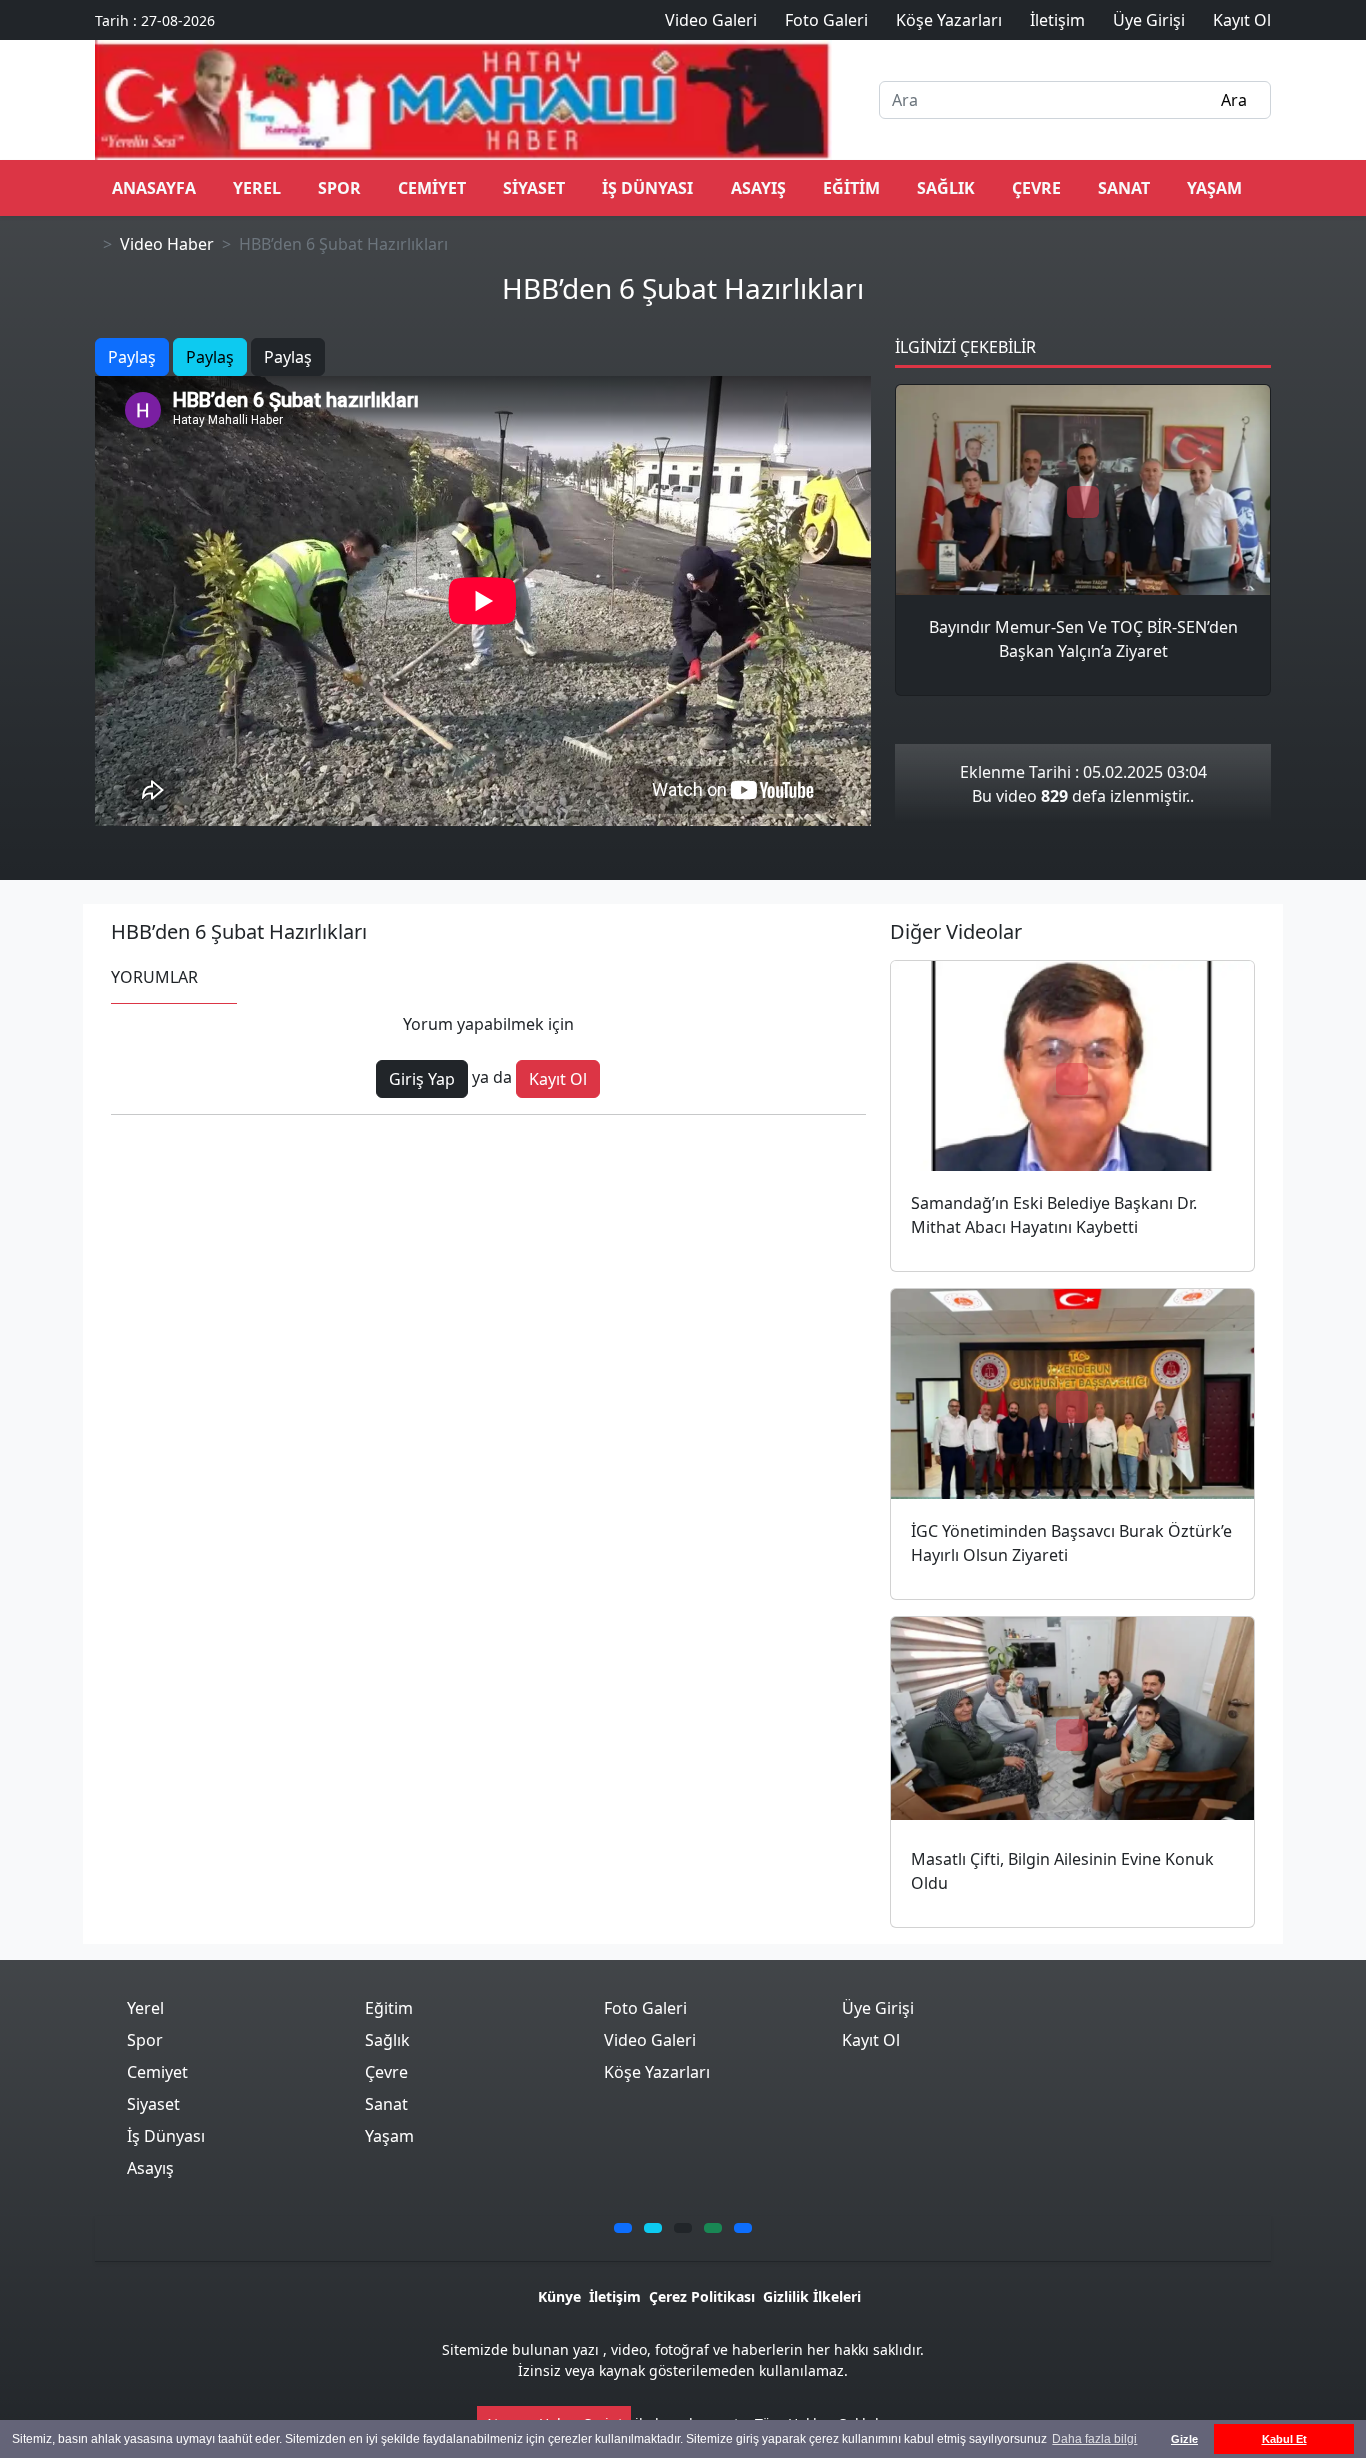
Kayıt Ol (558, 1079)
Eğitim (851, 188)
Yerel (257, 188)
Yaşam (1214, 188)
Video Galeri (650, 2040)
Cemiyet (432, 188)
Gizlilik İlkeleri (812, 2296)
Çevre (1036, 188)
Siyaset (534, 188)
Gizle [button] (1184, 2439)
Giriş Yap (422, 1079)
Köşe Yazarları (657, 2072)
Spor (339, 188)
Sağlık (946, 188)
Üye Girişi (878, 2008)
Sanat (1124, 188)
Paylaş (132, 357)
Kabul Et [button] (1284, 2439)
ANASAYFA (154, 188)
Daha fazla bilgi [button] (1094, 2439)
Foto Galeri (645, 2008)
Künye (559, 2296)
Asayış (758, 188)
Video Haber (167, 244)
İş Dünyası (647, 188)
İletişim (615, 2296)
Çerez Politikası (702, 2296)
